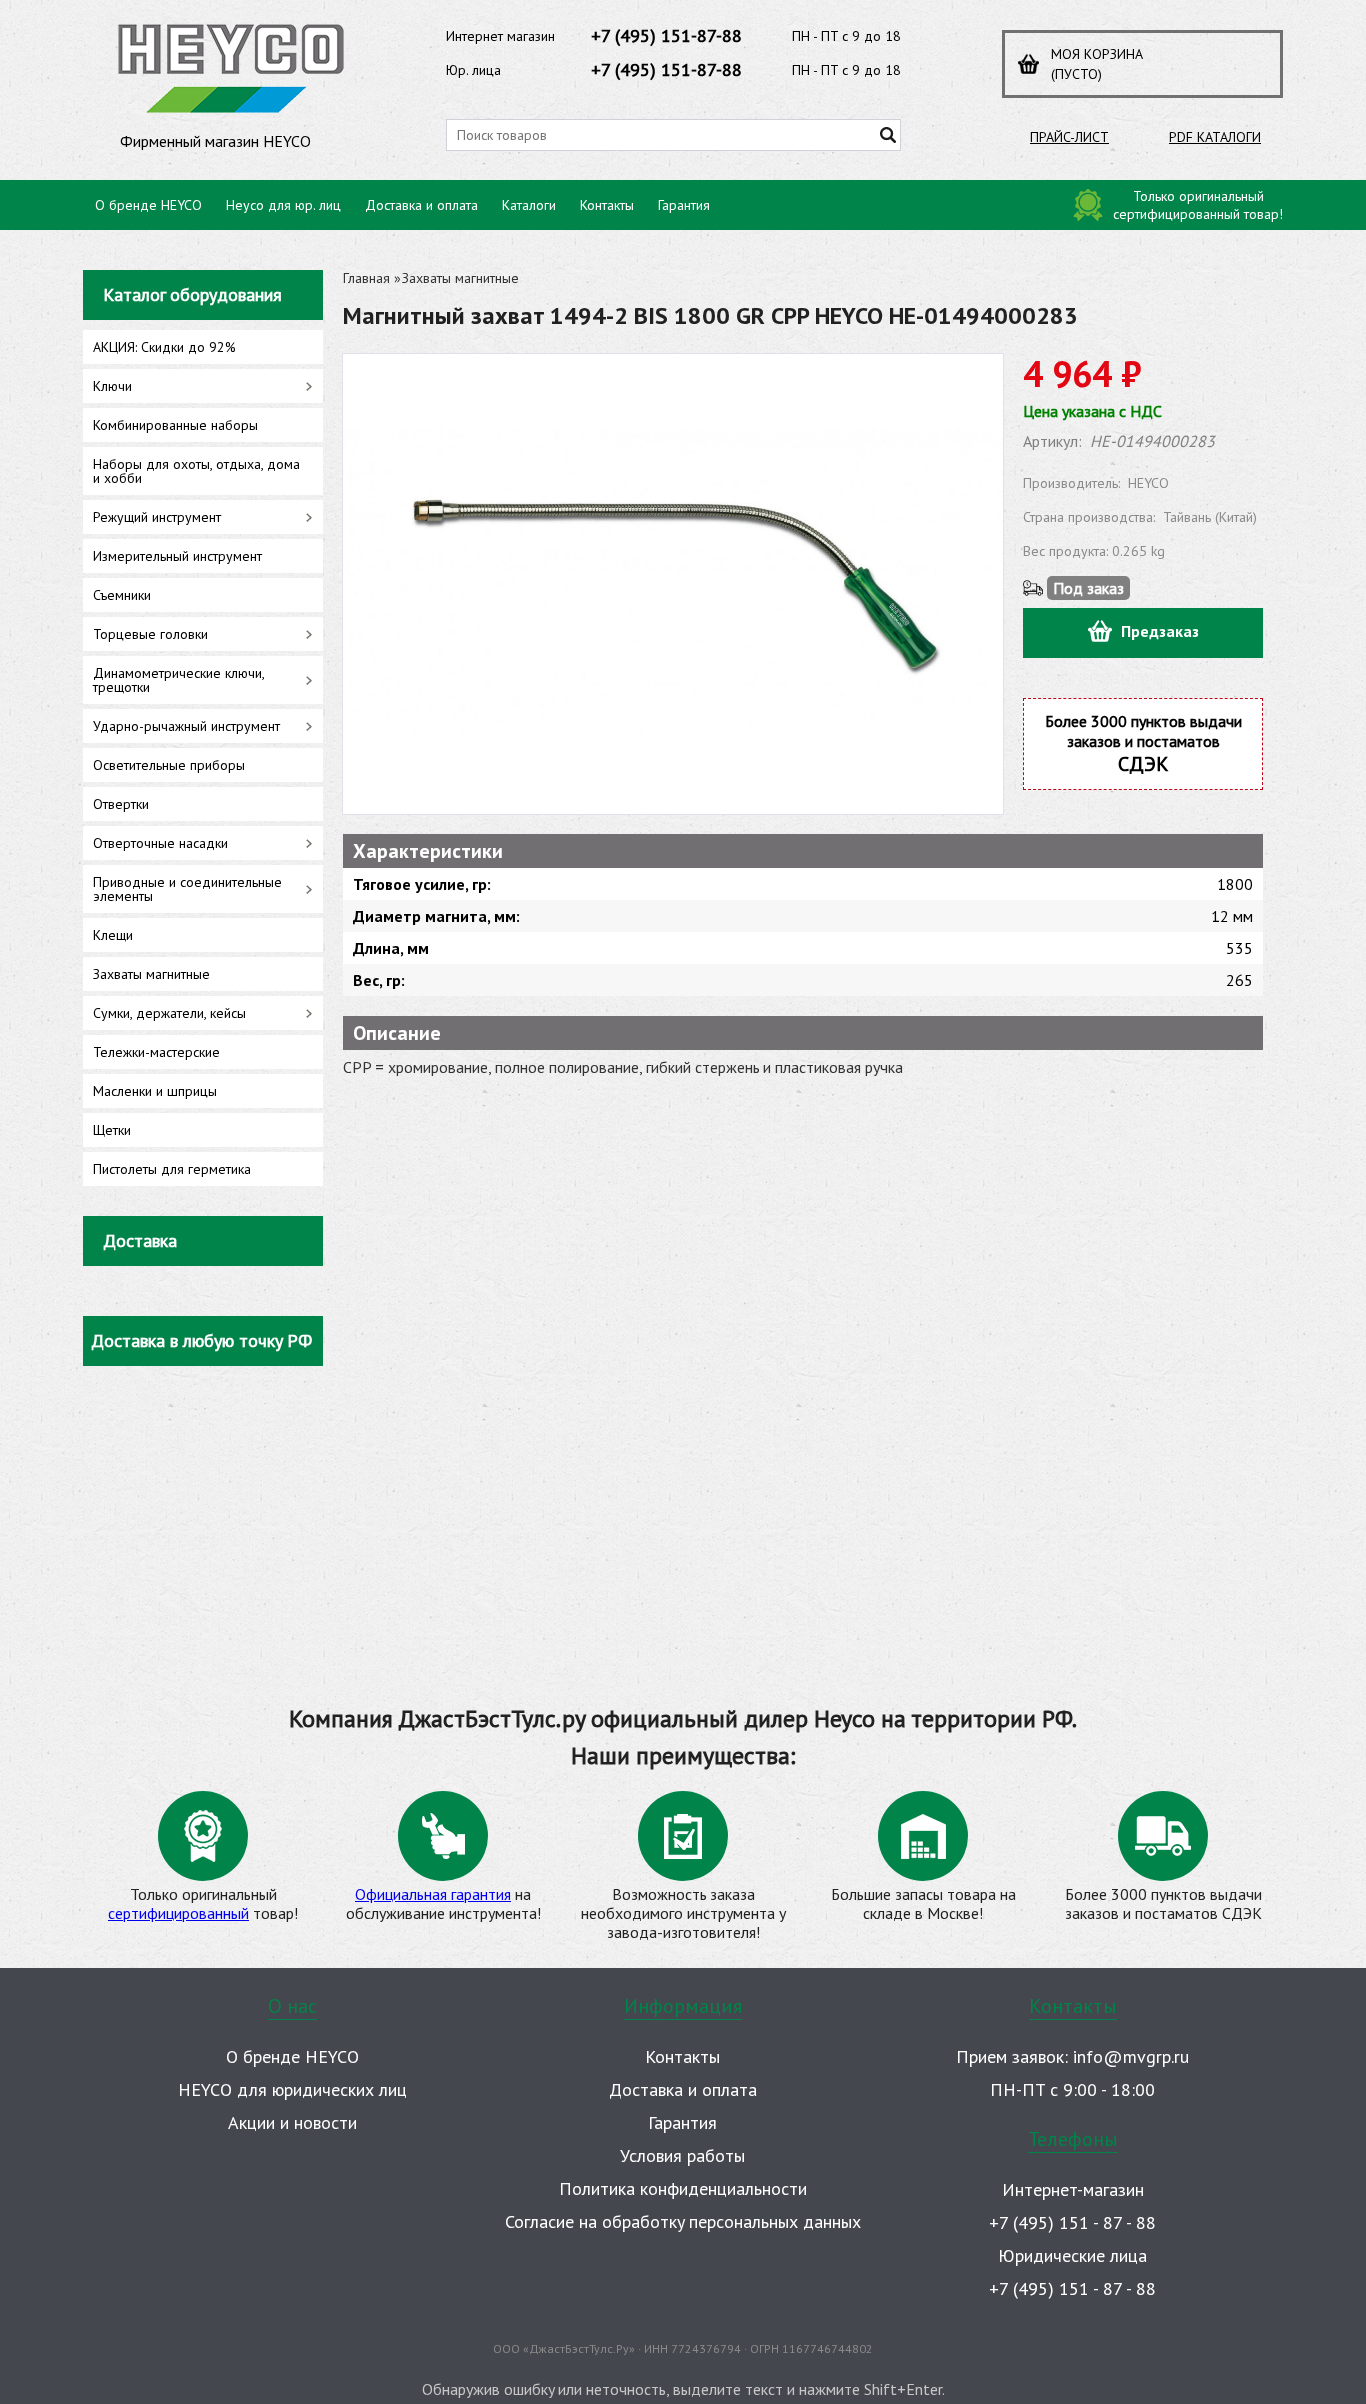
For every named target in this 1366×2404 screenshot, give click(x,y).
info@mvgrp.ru (1131, 2056)
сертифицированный (178, 1913)
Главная (366, 278)
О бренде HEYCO (148, 205)
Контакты (607, 205)
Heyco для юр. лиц (283, 205)
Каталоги (529, 205)
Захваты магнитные (460, 278)
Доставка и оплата (421, 205)
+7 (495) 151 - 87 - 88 (1072, 2222)
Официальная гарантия (433, 1894)
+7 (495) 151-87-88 (666, 35)
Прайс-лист (1069, 137)
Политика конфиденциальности (683, 2188)
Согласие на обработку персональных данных (683, 2221)
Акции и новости (292, 2122)
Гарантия (684, 205)
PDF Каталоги (1215, 137)
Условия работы (682, 2155)
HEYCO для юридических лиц (292, 2089)
